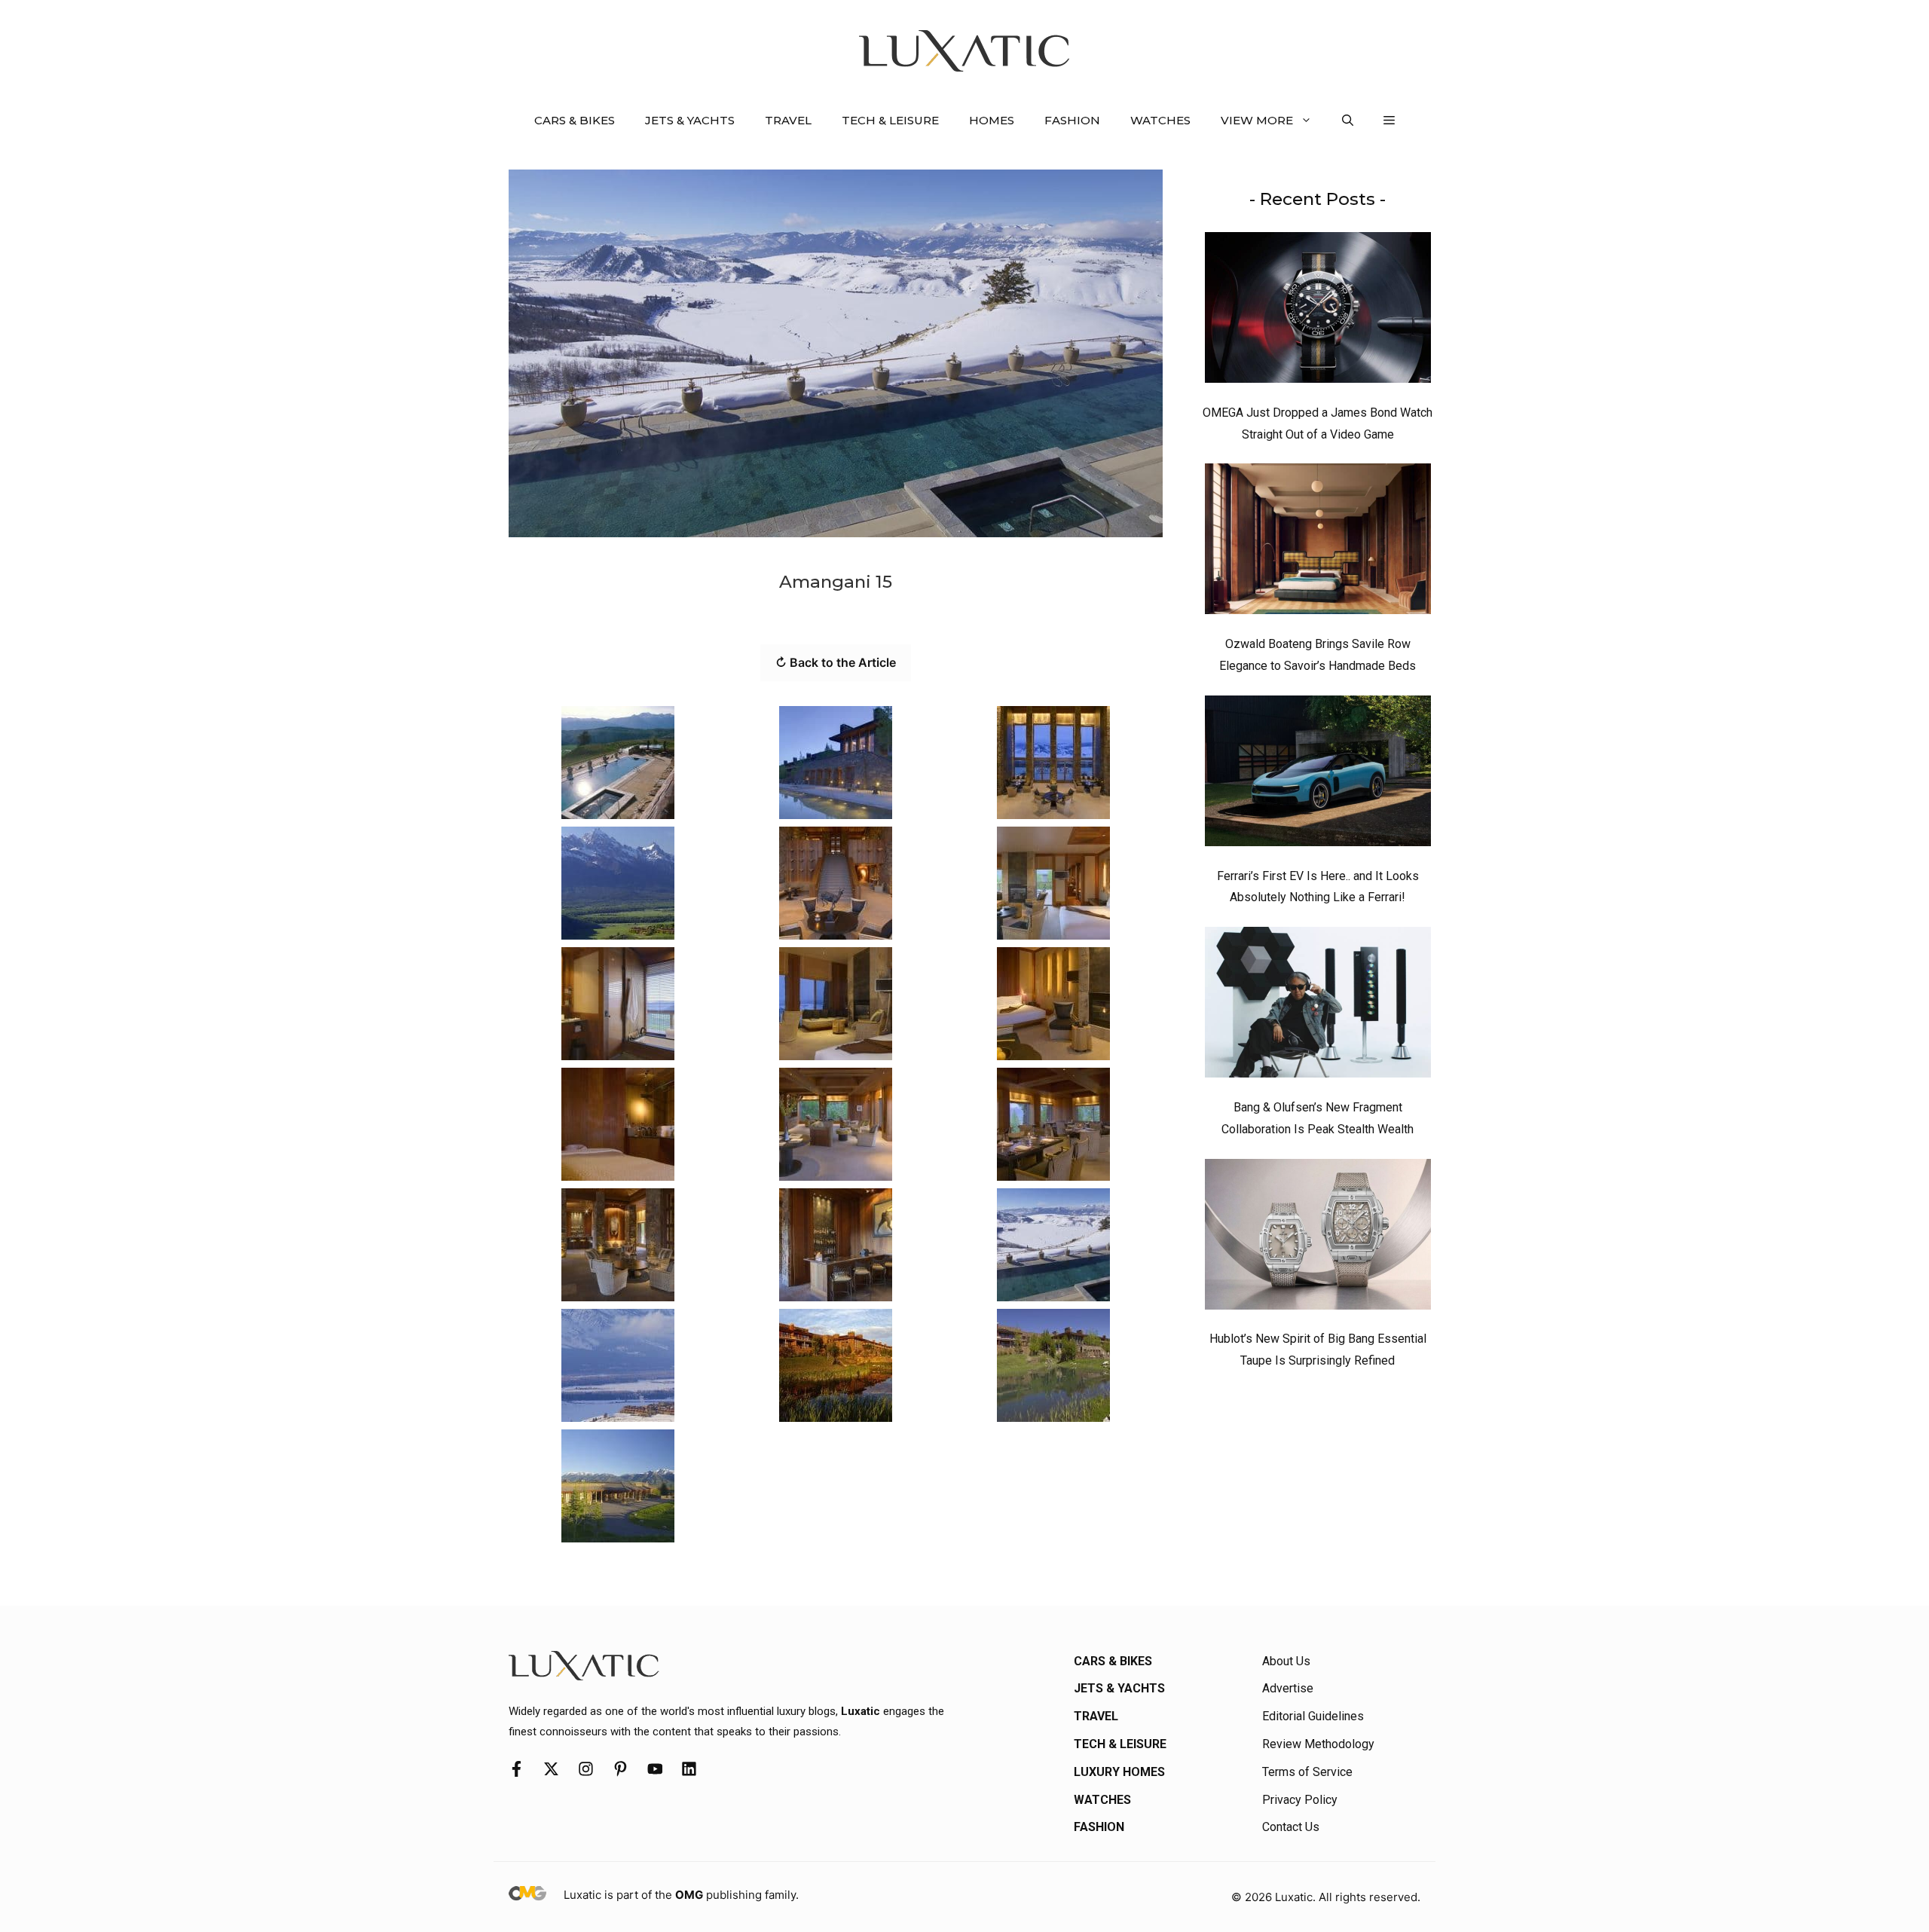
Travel (788, 120)
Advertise (1288, 1688)
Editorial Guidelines (1313, 1716)
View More (1257, 120)
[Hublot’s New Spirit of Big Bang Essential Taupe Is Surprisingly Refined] (1318, 1238)
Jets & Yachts (690, 120)
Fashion (1072, 120)
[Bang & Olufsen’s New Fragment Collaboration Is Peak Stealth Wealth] (1318, 1006)
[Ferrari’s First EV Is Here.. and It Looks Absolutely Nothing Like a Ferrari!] (1318, 775)
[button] (1348, 121)
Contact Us (1291, 1827)
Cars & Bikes (575, 120)
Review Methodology (1318, 1744)
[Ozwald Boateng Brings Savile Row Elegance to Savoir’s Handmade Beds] (1318, 543)
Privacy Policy (1300, 1800)
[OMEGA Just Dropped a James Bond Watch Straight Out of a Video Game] (1318, 311)
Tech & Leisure (890, 120)
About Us (1286, 1661)
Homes (992, 120)
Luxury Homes (1119, 1772)
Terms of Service (1307, 1772)
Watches (1160, 120)
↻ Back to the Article (836, 662)
